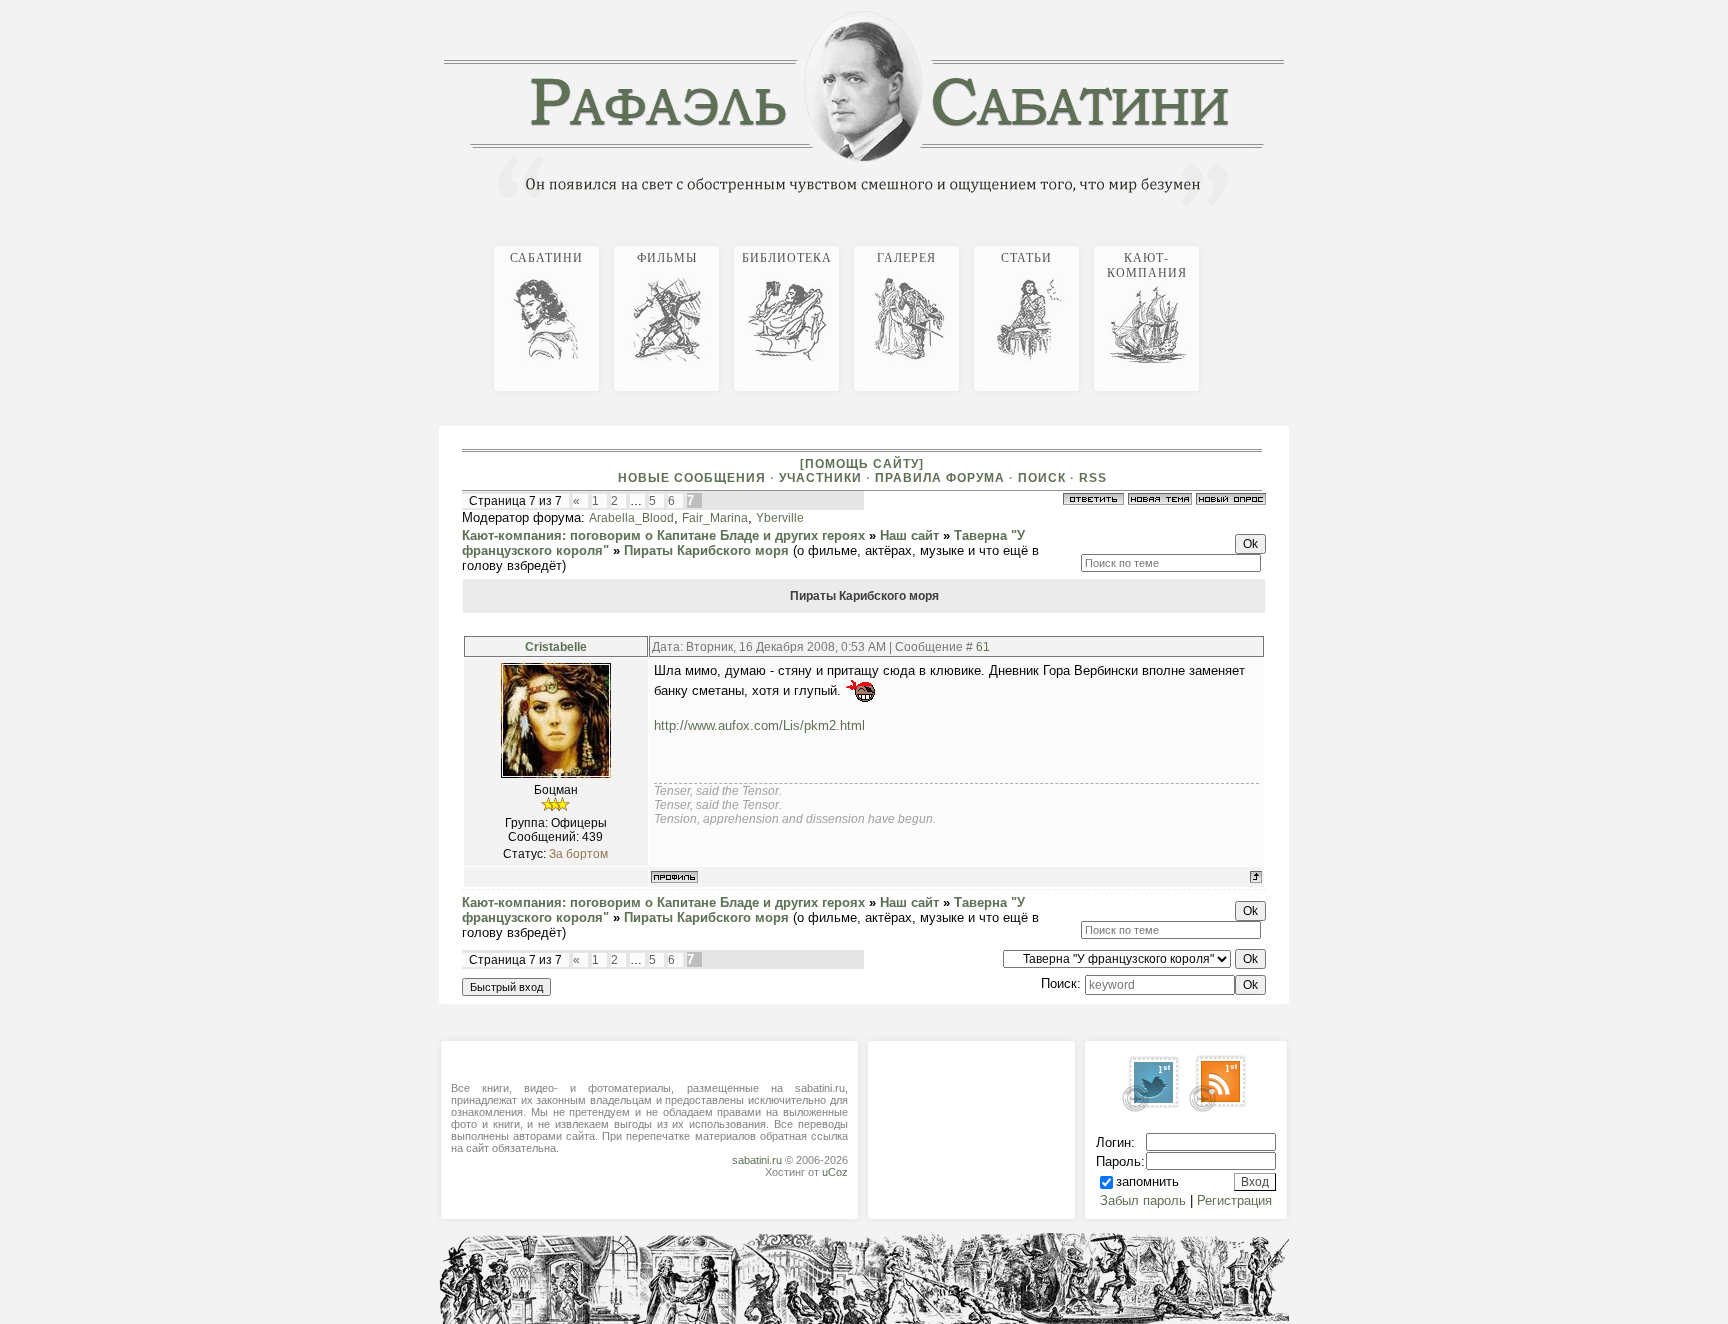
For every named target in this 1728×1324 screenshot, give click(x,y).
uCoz (835, 1172)
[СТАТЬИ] (1276, 243)
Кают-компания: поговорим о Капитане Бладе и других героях (663, 535)
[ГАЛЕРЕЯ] (1268, 243)
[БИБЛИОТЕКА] (1260, 243)
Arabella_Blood (631, 518)
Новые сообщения (692, 478)
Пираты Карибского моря (706, 550)
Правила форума (940, 478)
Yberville (780, 518)
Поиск (1042, 478)
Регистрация (1234, 1200)
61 (983, 647)
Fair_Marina (715, 518)
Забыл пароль (1143, 1200)
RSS (1093, 478)
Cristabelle (556, 647)
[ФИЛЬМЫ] (1252, 243)
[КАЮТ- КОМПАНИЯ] (1284, 243)
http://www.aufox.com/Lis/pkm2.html (759, 725)
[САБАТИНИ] (1244, 243)
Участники (820, 478)
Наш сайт (909, 535)
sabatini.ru (757, 1160)
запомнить (1147, 1181)
